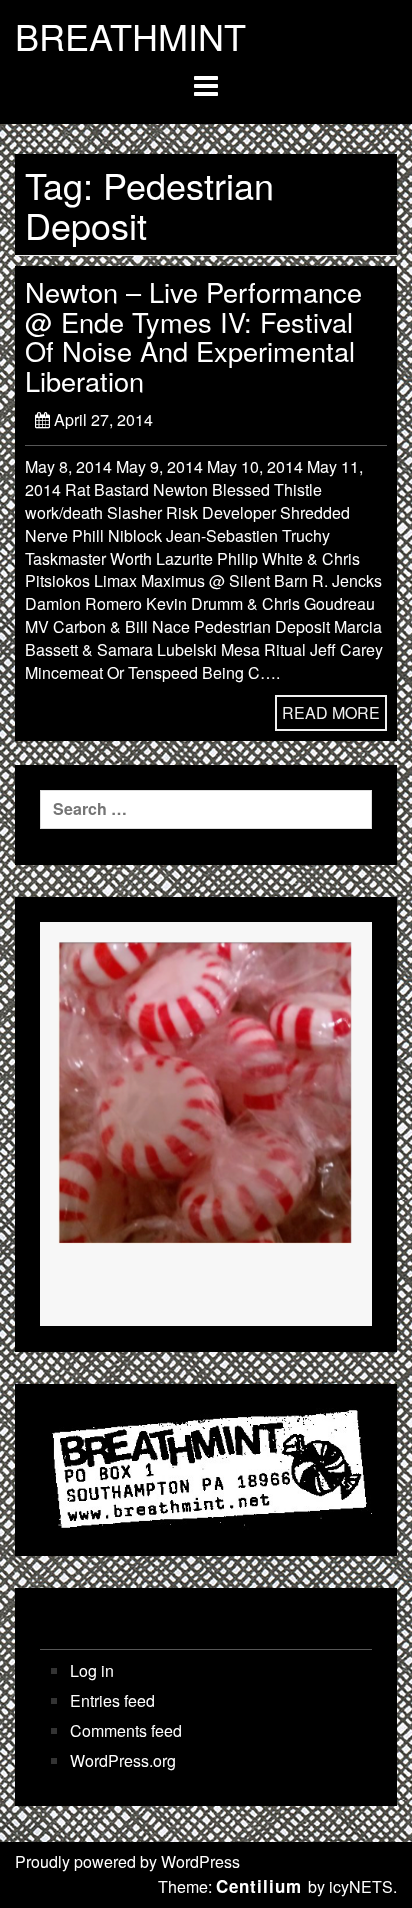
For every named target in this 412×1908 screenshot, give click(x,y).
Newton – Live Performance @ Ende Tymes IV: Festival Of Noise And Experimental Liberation (193, 336)
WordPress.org (123, 1761)
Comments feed (126, 1731)
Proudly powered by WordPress (127, 1861)
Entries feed (112, 1701)
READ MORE (331, 712)
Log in (92, 1671)
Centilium (259, 1886)
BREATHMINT (130, 36)
